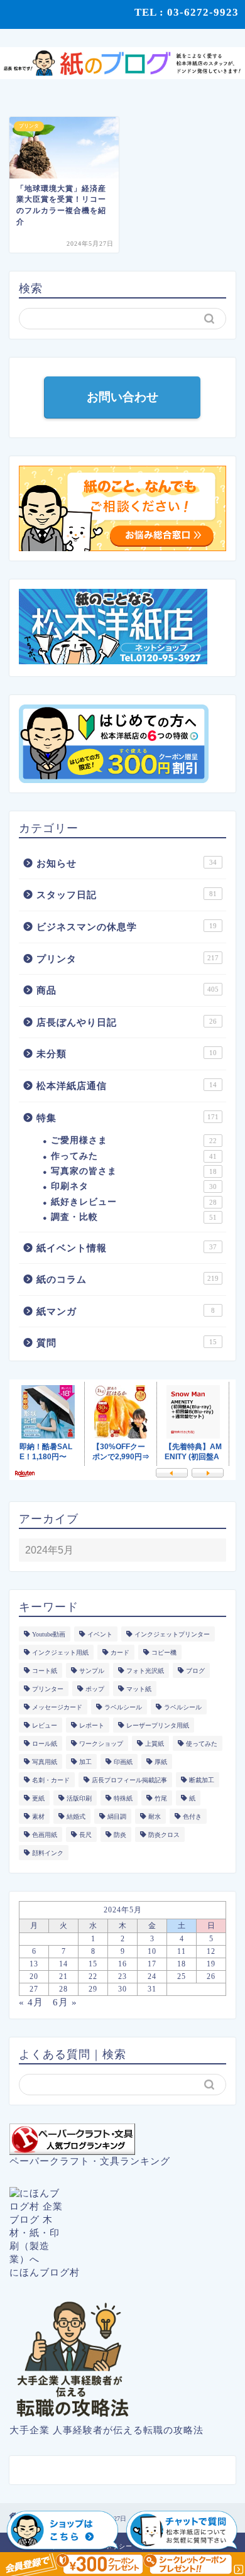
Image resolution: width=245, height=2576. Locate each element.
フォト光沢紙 (145, 1671)
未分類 (127, 1054)
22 (93, 1976)
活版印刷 (79, 1798)
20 (34, 1976)
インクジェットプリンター (172, 1634)
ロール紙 (45, 1744)
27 (34, 1989)
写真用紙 (45, 1762)
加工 (85, 1762)
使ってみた (202, 1744)
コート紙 (45, 1671)
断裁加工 (202, 1780)
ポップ (95, 1689)
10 (152, 1951)
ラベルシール (123, 1707)
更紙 (38, 1798)
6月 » (65, 2002)
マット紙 (139, 1689)
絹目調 (117, 1817)
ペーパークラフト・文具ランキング (90, 2161)
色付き (192, 1817)
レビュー (45, 1725)
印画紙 (123, 1762)
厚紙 (161, 1762)
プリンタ (128, 959)
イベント (100, 1634)
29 (93, 1989)
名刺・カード (51, 1780)
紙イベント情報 (127, 1248)
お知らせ (127, 863)
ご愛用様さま (134, 1140)
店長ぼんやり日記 (127, 1022)
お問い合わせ (122, 397)
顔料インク (48, 1853)
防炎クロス (164, 1835)
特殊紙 (123, 1798)
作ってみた (134, 1156)
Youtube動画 (49, 1634)
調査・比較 (134, 1217)
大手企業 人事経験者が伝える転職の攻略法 (106, 2430)
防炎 (120, 1835)
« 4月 (31, 2002)
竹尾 (161, 1798)
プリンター (48, 1689)
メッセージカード (57, 1707)
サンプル (92, 1671)
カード (120, 1652)
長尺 (85, 1835)
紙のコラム (128, 1279)
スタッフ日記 (127, 895)
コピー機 (164, 1652)
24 (152, 1976)
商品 (128, 990)
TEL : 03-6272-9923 (187, 12)
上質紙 (155, 1744)
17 (152, 1964)
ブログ (195, 1671)
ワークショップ (101, 1744)
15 (93, 1964)
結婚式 (76, 1817)
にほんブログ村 (45, 2272)
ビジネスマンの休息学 (127, 927)
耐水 (155, 1817)
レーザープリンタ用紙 (158, 1725)
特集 (128, 1118)
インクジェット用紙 (60, 1652)
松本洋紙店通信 (127, 1086)
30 (122, 1989)
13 (34, 1964)
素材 (38, 1817)
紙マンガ (126, 1311)
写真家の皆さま (134, 1171)
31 (152, 1989)
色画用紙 (45, 1835)
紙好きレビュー (134, 1202)
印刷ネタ (134, 1186)
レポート (92, 1725)
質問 (127, 1343)
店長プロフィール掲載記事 (129, 1780)
